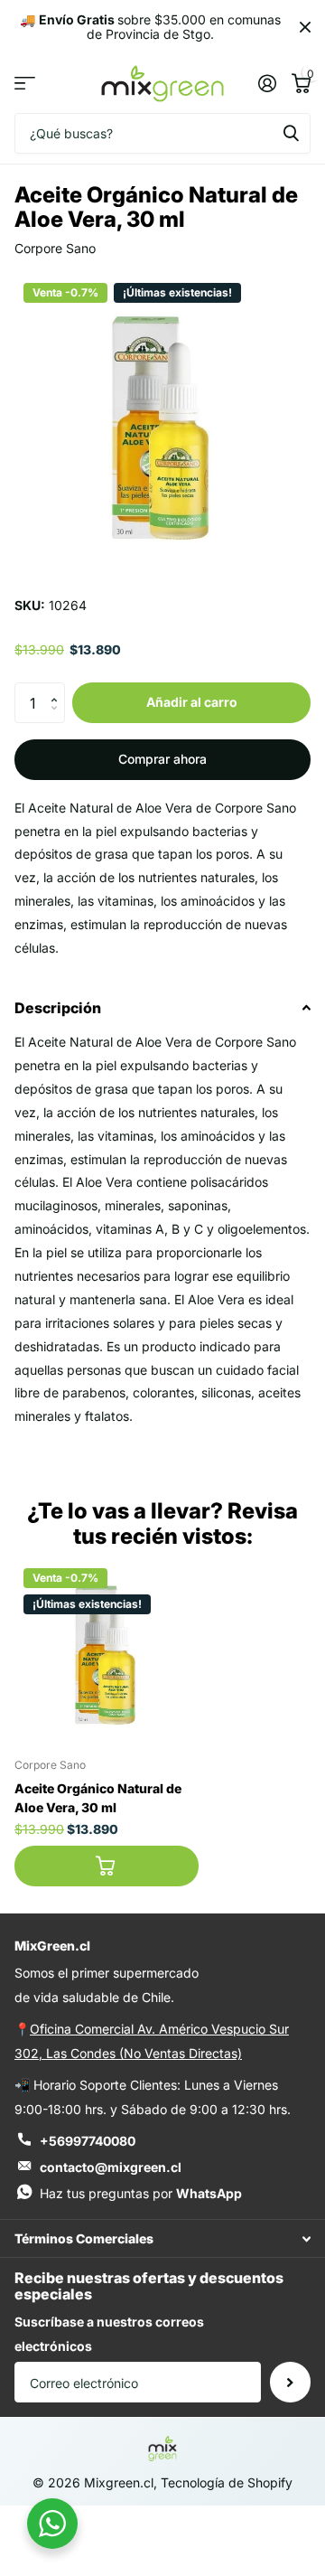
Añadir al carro (192, 702)
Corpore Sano (55, 248)
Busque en (291, 133)
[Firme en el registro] (267, 83)
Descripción (58, 1008)
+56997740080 (88, 2141)
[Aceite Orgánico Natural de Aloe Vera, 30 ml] (107, 1651)
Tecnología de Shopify (227, 2482)
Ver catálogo (25, 84)
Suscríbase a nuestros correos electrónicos (109, 2334)
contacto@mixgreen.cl (111, 2167)
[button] (58, 688)
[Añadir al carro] (107, 1866)
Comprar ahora (162, 759)
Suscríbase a (290, 2382)
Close (305, 27)
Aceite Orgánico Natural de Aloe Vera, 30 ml (98, 1798)
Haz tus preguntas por (141, 2193)
